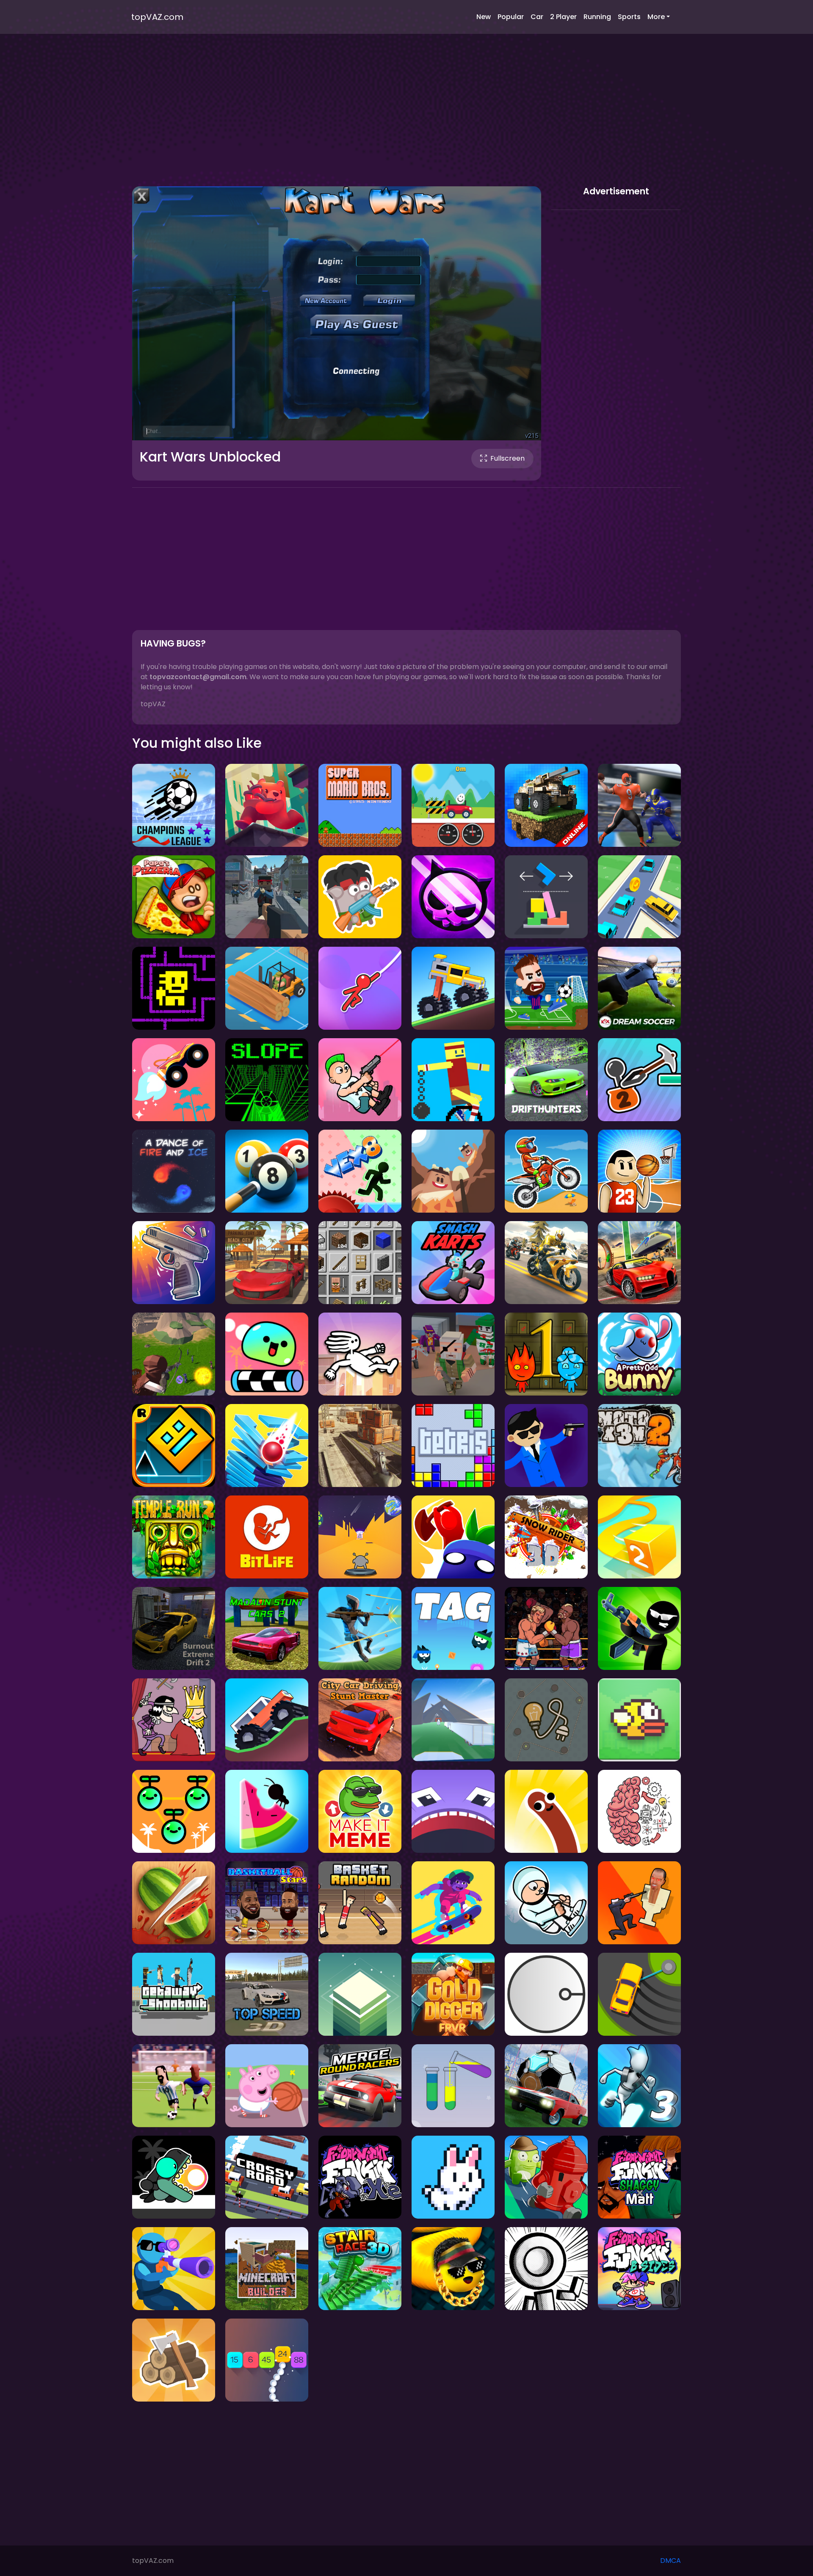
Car (537, 17)
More (656, 17)
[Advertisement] (406, 119)
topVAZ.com (157, 17)
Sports (629, 17)
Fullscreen (507, 458)
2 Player (563, 17)
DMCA (671, 2561)
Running (597, 17)
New (484, 17)
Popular (511, 17)
